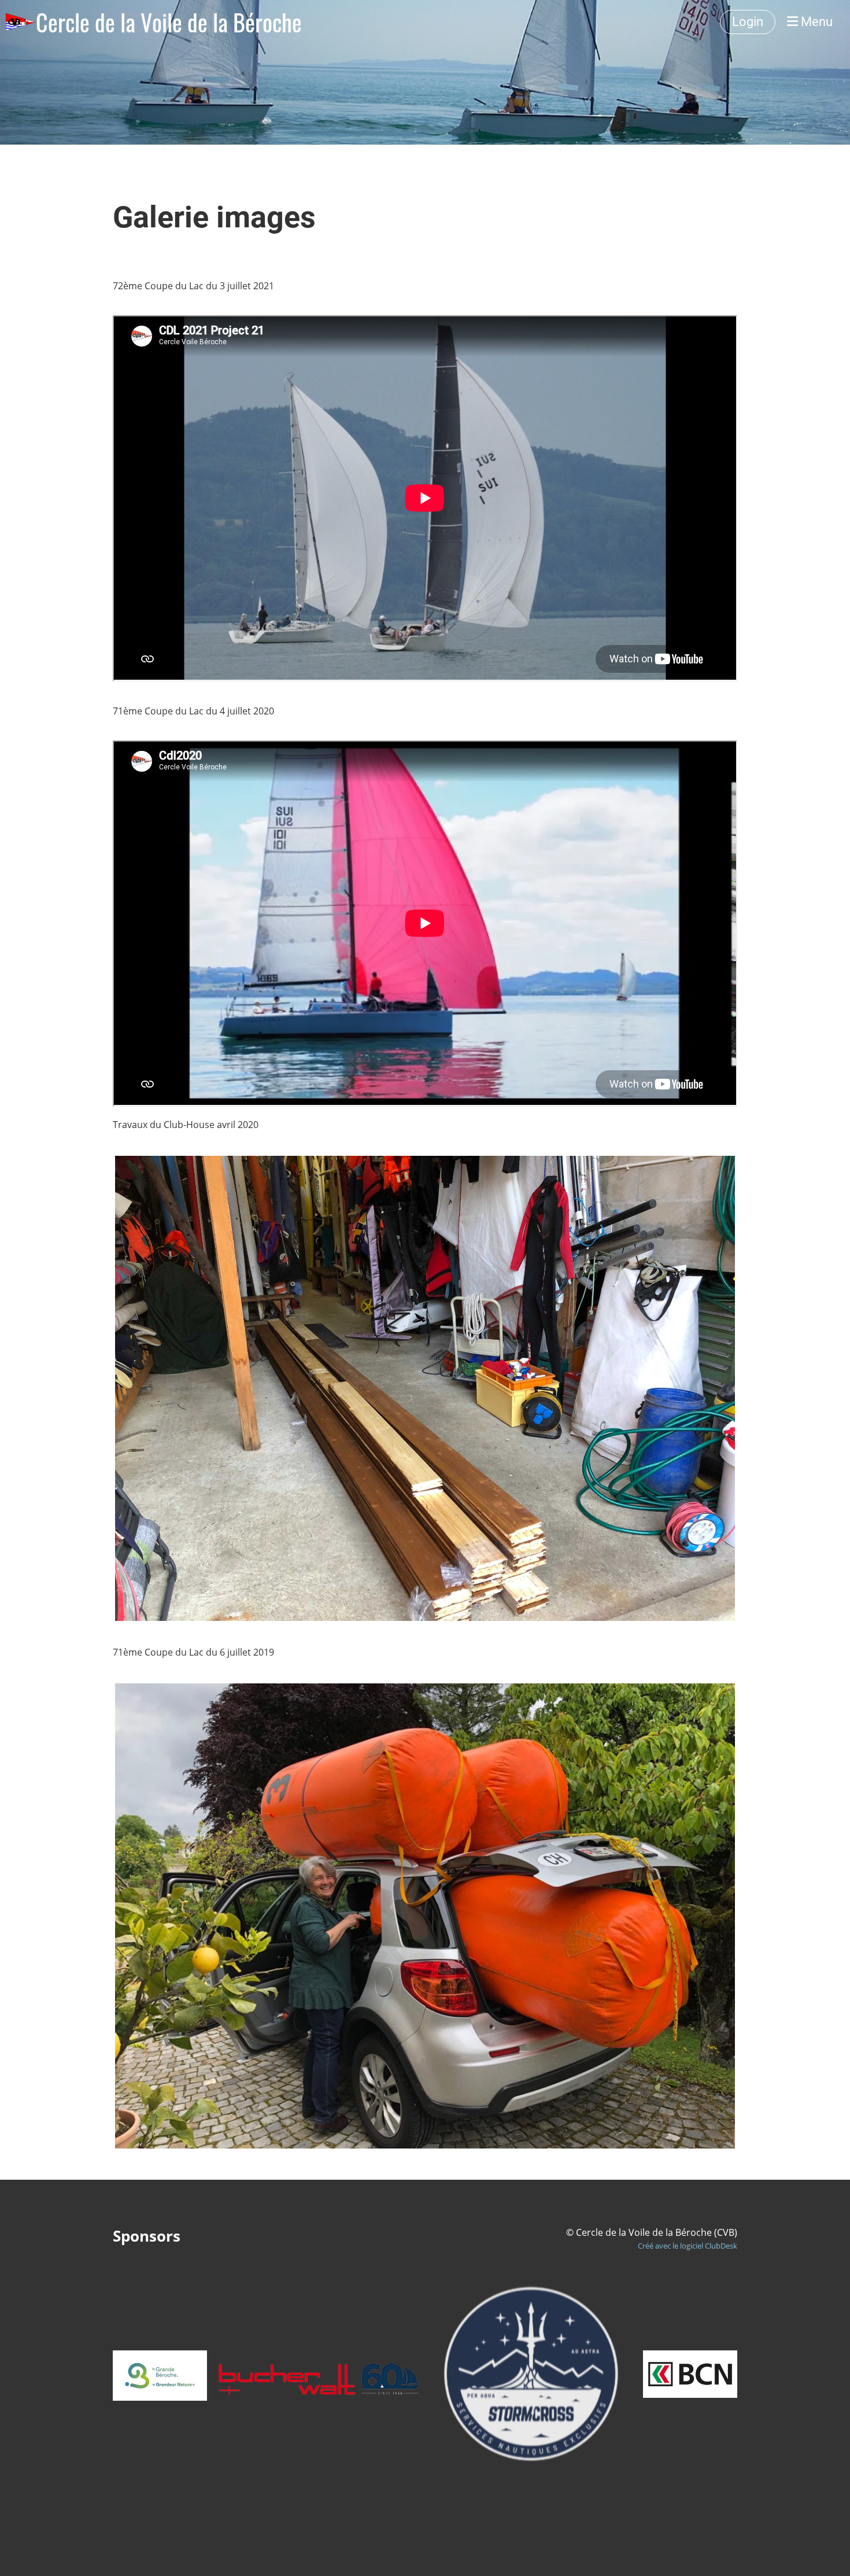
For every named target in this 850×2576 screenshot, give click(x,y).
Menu (815, 22)
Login (748, 22)
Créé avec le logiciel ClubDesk (688, 2246)
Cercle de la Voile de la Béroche (169, 22)
